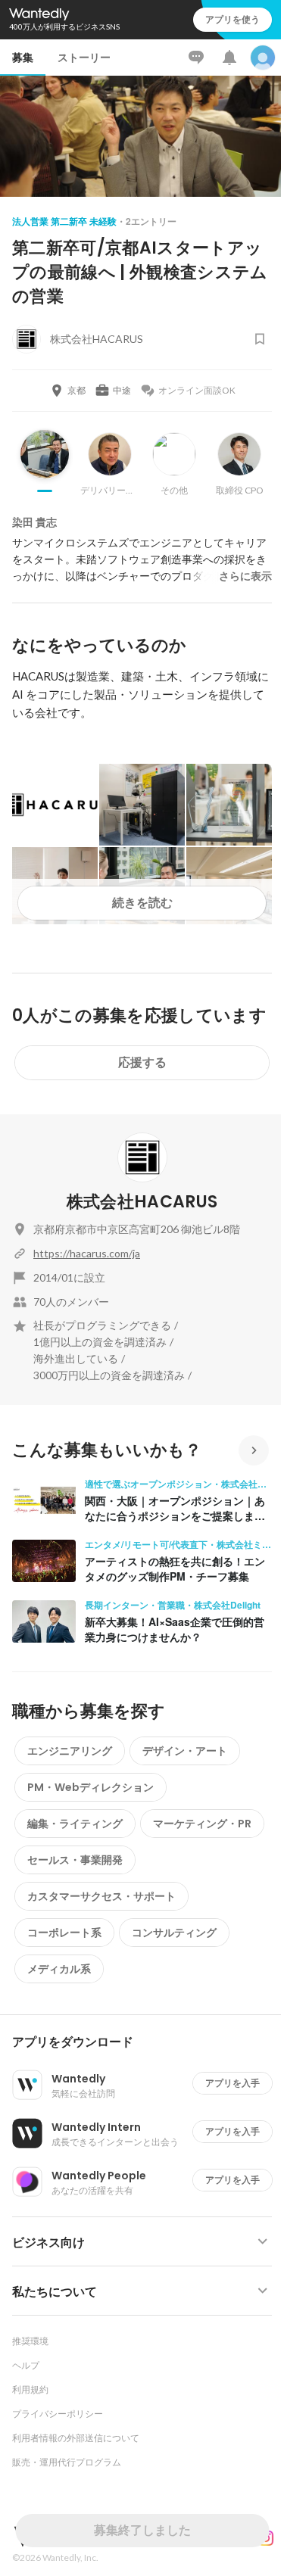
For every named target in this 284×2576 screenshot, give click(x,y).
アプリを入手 (233, 2083)
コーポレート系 (64, 1933)
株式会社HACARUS (142, 1202)
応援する (142, 1062)
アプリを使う (233, 19)
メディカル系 (59, 1969)
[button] (148, 2042)
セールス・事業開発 (75, 1860)
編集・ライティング (75, 1824)
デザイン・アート (185, 1751)
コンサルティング (174, 1933)
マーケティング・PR (202, 1824)
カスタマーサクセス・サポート (101, 1896)
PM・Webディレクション (91, 1787)
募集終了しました (142, 2530)
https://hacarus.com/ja (87, 1253)
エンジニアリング (70, 1751)
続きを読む (142, 903)
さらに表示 (245, 576)
